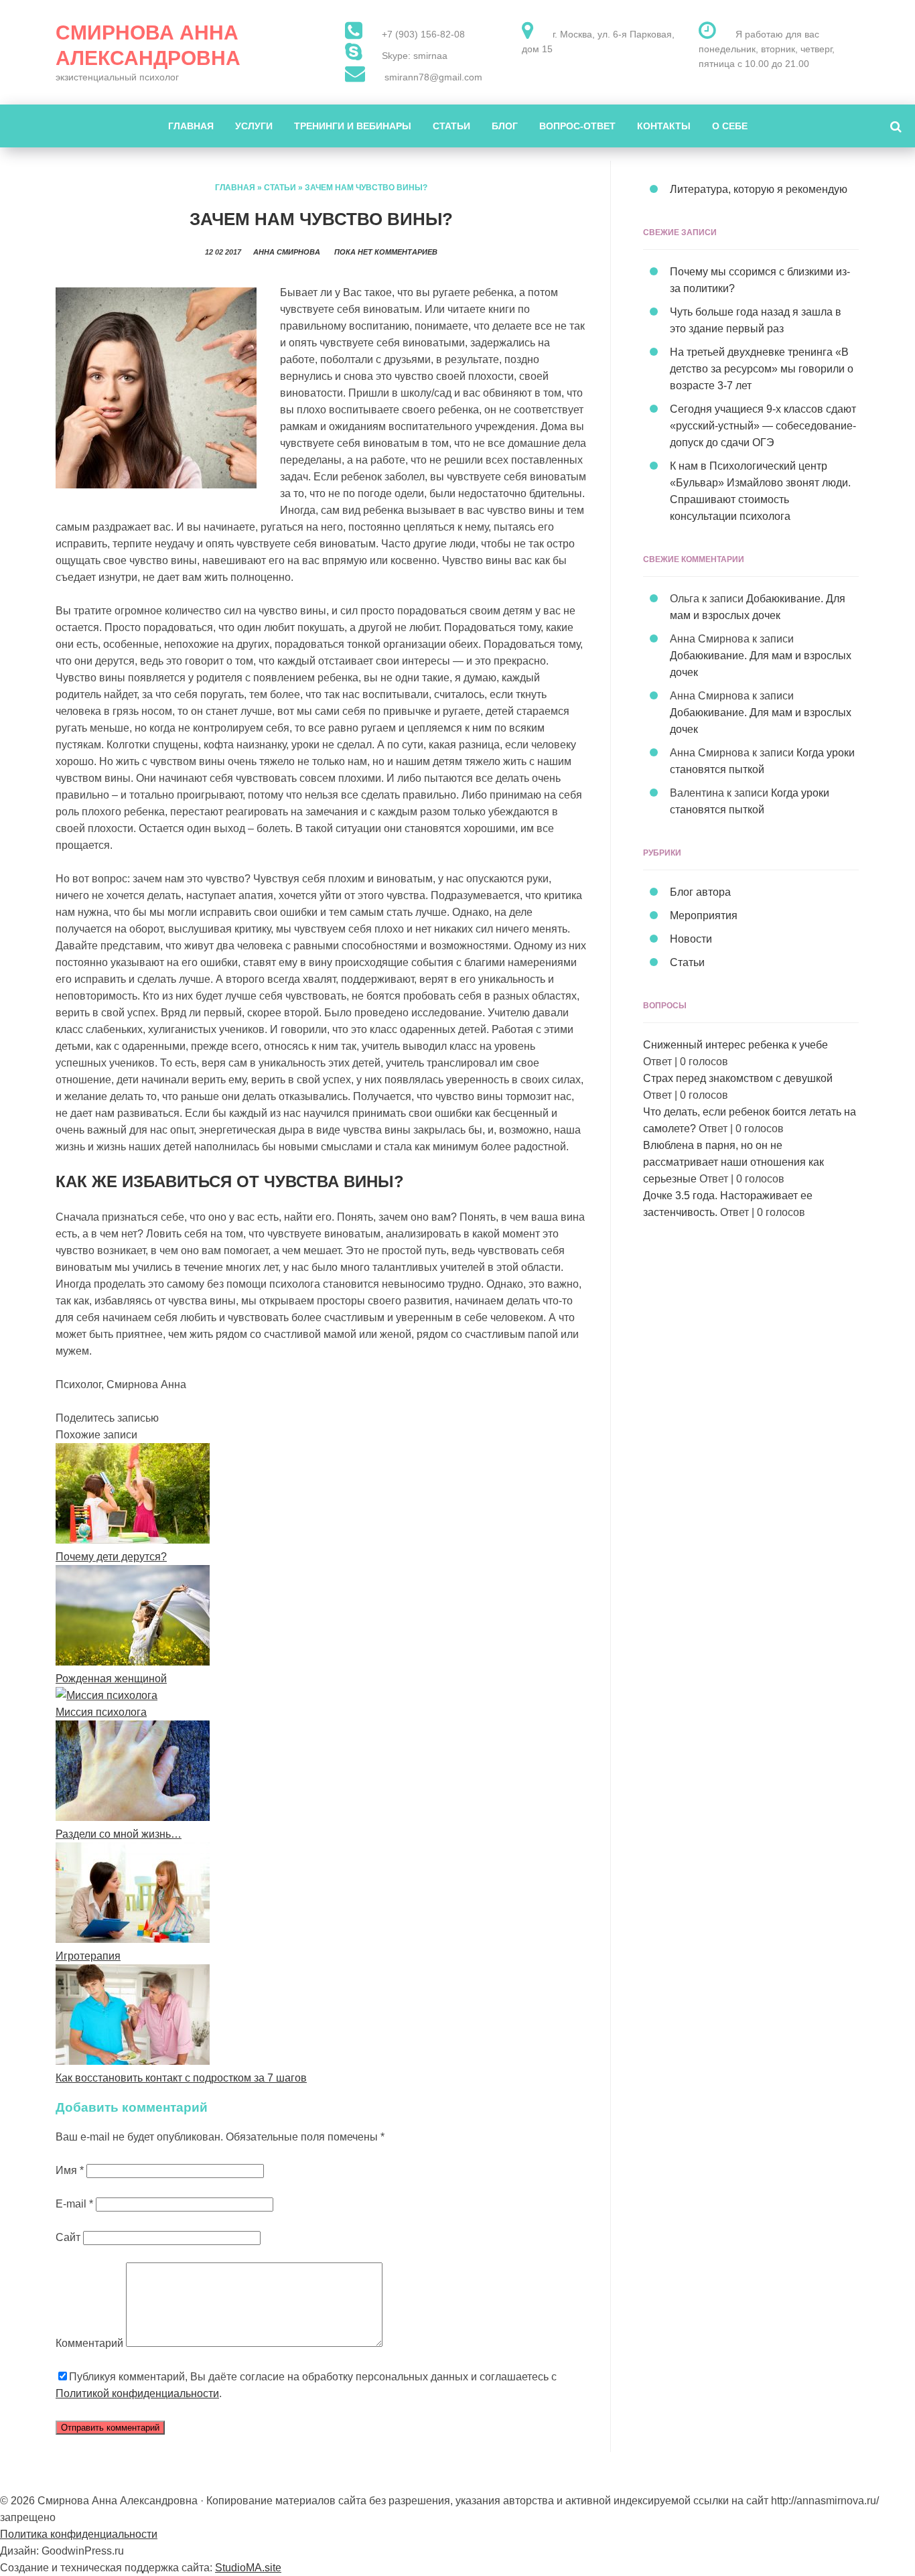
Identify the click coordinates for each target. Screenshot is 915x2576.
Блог (505, 126)
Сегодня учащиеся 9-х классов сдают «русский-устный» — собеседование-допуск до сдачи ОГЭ (763, 426)
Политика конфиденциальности (79, 2534)
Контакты (664, 126)
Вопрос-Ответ (577, 126)
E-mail (74, 2204)
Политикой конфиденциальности (137, 2393)
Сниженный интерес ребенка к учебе (735, 1045)
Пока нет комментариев (386, 252)
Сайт (68, 2237)
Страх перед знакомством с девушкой (738, 1078)
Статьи (451, 126)
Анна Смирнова (287, 252)
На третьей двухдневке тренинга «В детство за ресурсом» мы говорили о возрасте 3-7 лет (762, 369)
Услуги (254, 126)
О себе (730, 126)
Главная (191, 126)
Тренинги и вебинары (353, 126)
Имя (70, 2170)
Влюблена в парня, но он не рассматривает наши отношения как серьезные (733, 1162)
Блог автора (700, 892)
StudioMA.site (248, 2568)
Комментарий (89, 2343)
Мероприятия (704, 916)
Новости (691, 939)
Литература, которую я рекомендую (759, 189)
